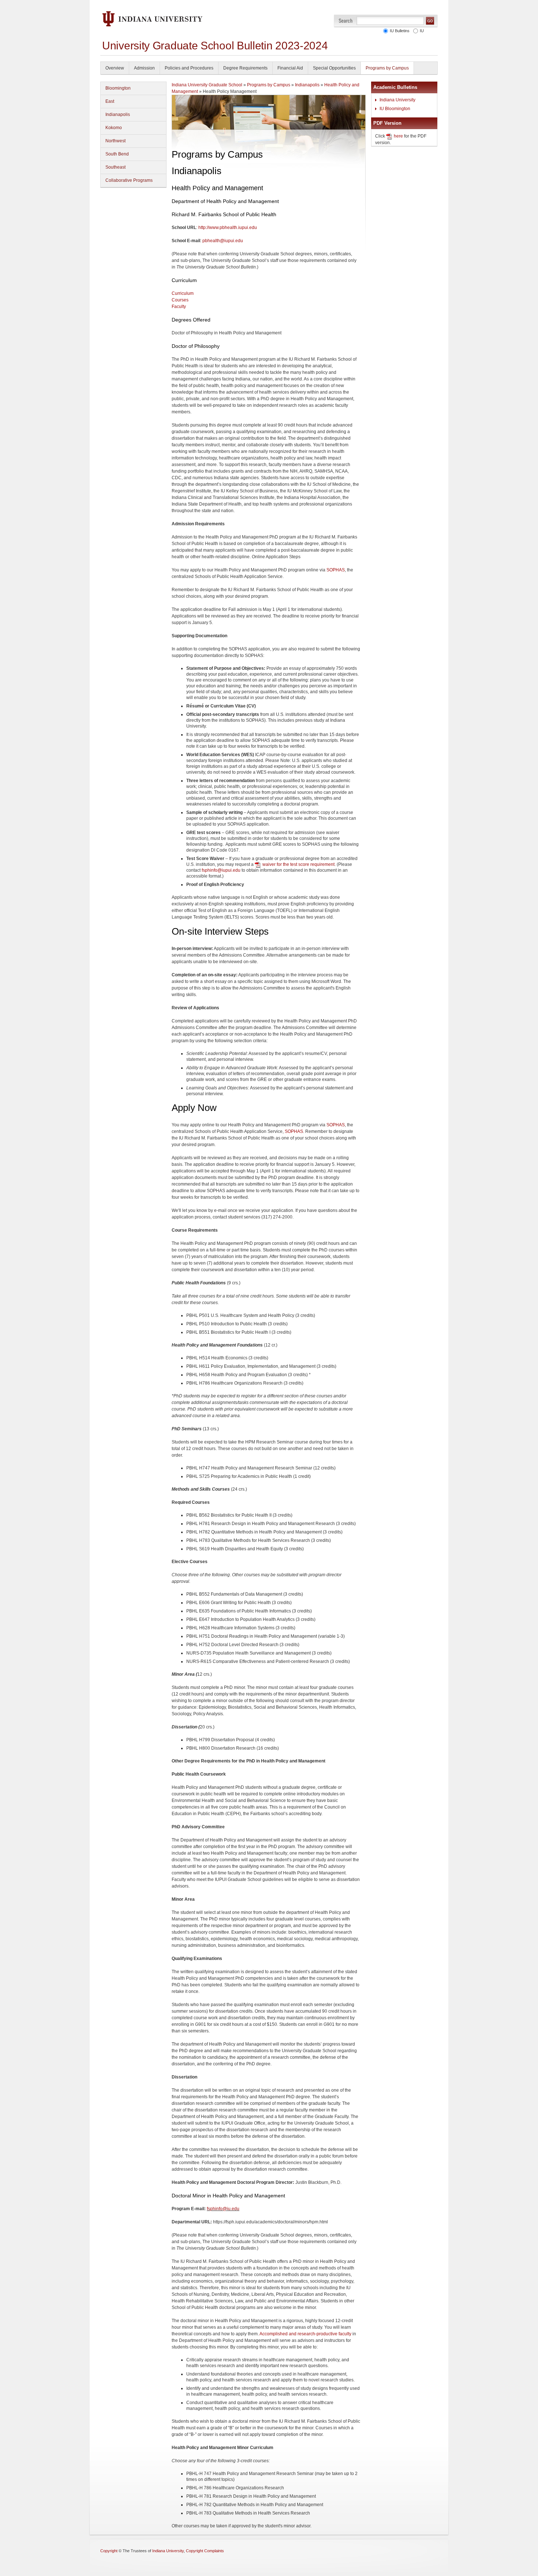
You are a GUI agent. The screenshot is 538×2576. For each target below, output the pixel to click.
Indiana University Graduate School (207, 85)
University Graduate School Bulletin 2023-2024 (215, 46)
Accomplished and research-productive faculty (305, 2334)
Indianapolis (118, 114)
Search (346, 21)
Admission (144, 68)
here (398, 136)
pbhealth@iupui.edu (223, 241)
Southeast (115, 167)
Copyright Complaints (205, 2551)
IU (421, 31)
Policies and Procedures (189, 68)
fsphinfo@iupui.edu (221, 870)
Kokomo (114, 128)
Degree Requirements (245, 68)
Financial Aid (290, 68)
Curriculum (183, 293)
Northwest (115, 141)
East (110, 101)
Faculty (179, 307)
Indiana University (397, 100)
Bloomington (118, 88)
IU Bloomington (395, 109)
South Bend (117, 154)
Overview (115, 68)
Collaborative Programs (129, 180)
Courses (180, 300)
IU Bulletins (399, 31)
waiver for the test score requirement (298, 864)
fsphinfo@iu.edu (223, 2209)
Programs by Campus (387, 68)
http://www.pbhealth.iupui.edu (228, 228)
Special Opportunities (334, 68)
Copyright (109, 2551)
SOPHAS (336, 570)
